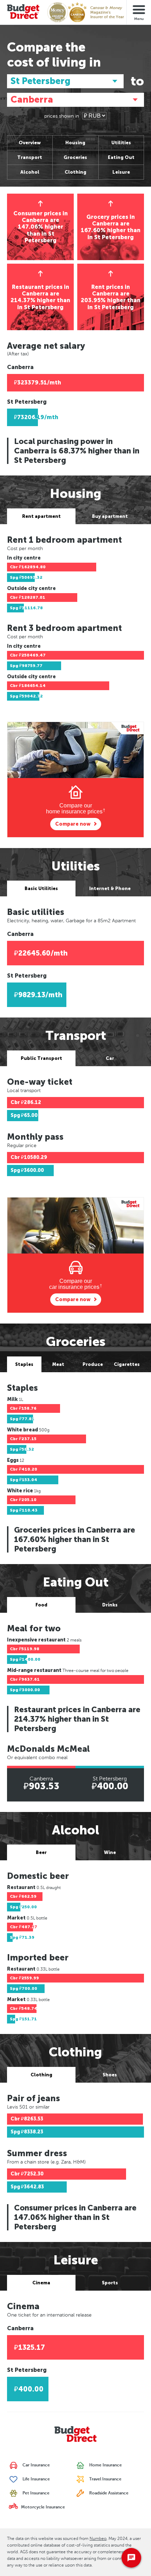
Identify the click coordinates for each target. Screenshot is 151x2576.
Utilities (121, 143)
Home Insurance (105, 2465)
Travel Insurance (105, 2479)
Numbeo (98, 2539)
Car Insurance (36, 2465)
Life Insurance (36, 2479)
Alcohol (30, 172)
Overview (30, 143)
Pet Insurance (35, 2493)
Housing (75, 143)
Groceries (75, 157)
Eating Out (121, 157)
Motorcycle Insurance (42, 2507)
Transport (30, 157)
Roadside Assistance (108, 2493)
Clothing (75, 172)
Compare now (73, 824)
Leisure (121, 172)
